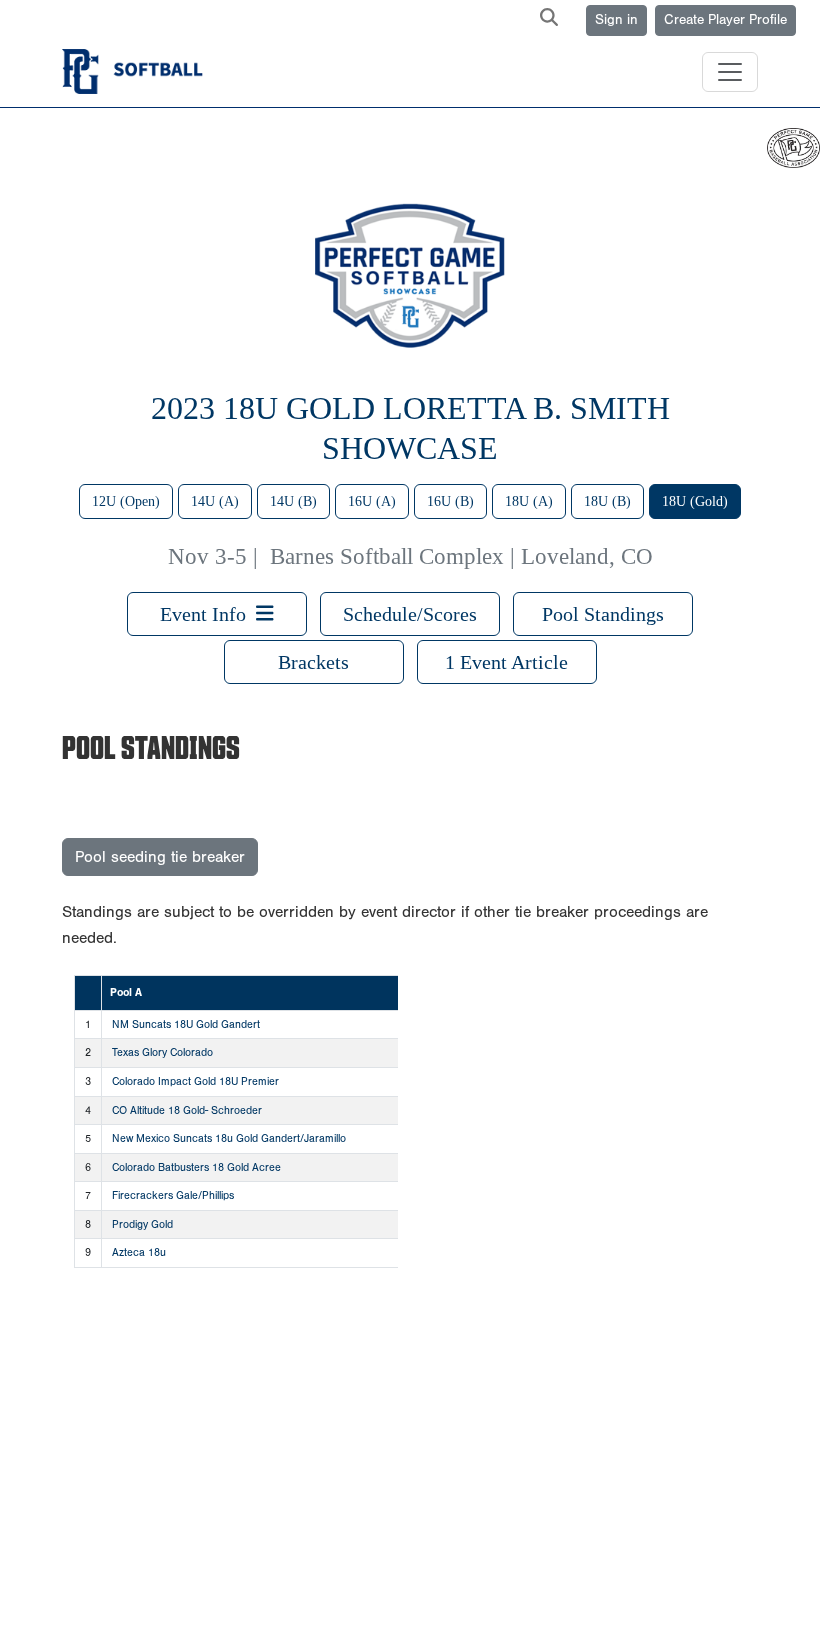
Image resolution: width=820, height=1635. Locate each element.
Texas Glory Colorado (162, 1052)
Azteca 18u (139, 1252)
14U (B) (293, 501)
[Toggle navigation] (730, 72)
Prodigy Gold (142, 1224)
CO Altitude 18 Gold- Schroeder (187, 1110)
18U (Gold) (695, 501)
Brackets (313, 662)
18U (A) (529, 501)
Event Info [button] (208, 614)
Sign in (616, 20)
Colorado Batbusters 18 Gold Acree (196, 1167)
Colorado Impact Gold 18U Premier (195, 1081)
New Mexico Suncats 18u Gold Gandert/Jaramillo (229, 1138)
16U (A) (372, 501)
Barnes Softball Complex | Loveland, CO (461, 556)
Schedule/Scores (410, 614)
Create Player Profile (725, 20)
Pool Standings (603, 614)
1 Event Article (506, 662)
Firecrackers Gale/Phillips (173, 1195)
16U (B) (450, 501)
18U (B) (607, 501)
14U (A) (215, 501)
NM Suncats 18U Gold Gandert (186, 1024)
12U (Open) (126, 501)
